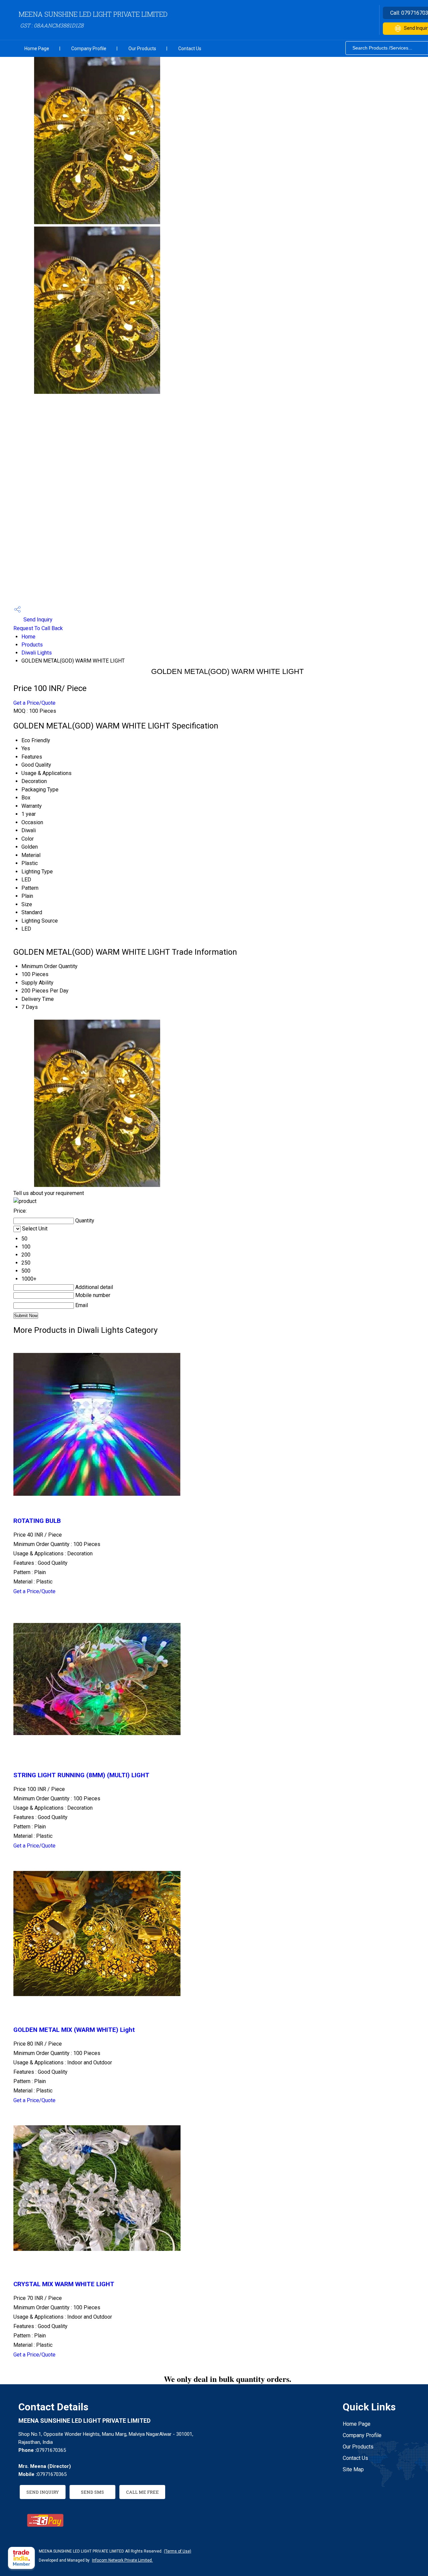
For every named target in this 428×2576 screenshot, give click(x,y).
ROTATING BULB (37, 1521)
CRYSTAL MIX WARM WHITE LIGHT (64, 2284)
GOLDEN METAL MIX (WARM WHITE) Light (74, 2030)
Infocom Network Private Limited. (122, 2560)
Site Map (353, 2469)
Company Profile (89, 49)
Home (28, 637)
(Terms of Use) (178, 2551)
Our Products (142, 49)
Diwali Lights (37, 653)
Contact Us (190, 49)
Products (32, 645)
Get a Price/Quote (34, 703)
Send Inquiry (37, 620)
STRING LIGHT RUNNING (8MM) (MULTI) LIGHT (81, 1775)
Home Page (37, 49)
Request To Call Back (38, 628)
